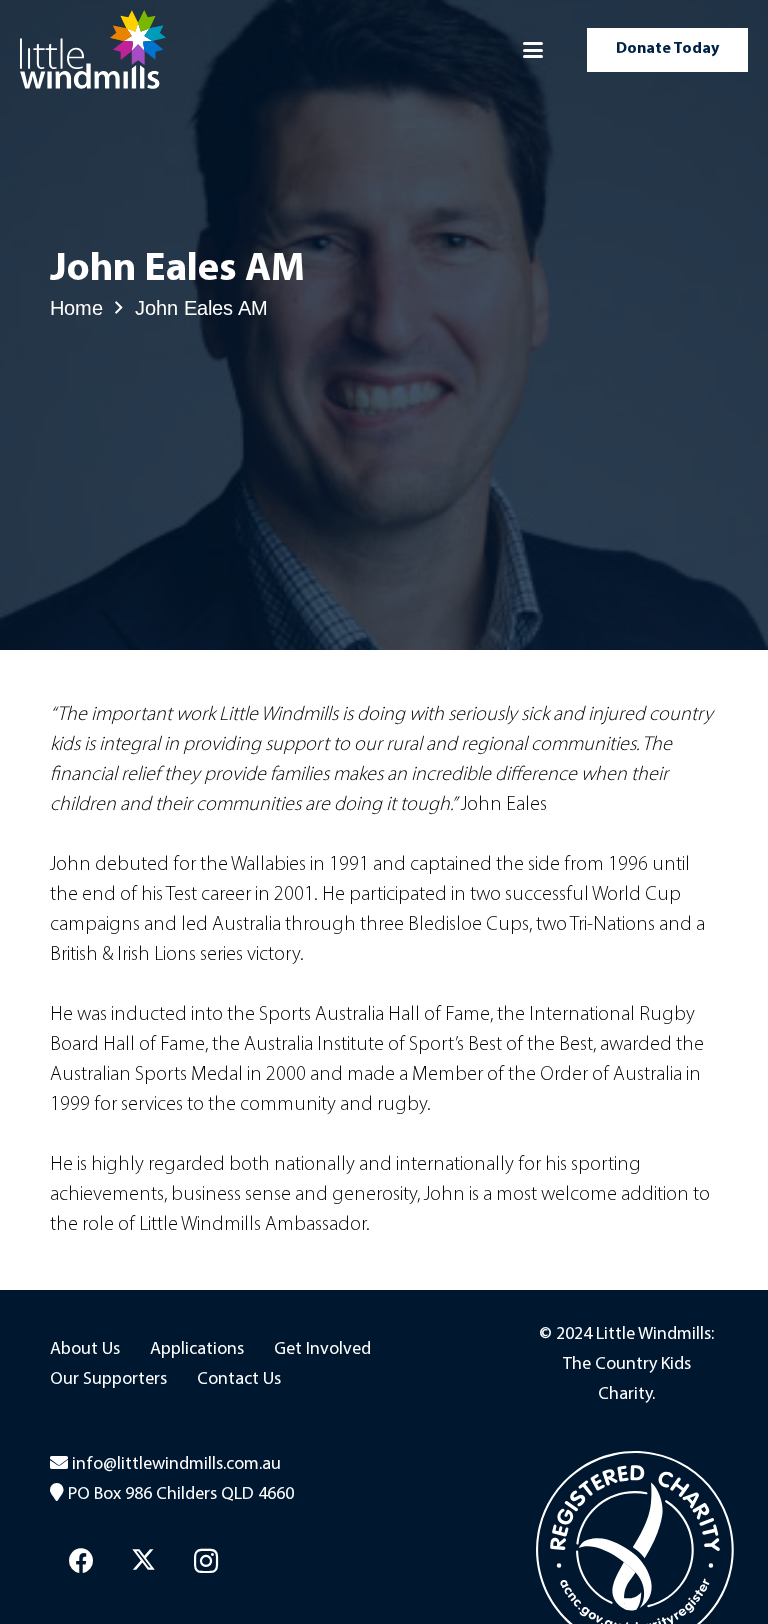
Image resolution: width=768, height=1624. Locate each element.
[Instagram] (206, 1561)
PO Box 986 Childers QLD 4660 (181, 1495)
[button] (533, 50)
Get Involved (322, 1350)
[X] (144, 1561)
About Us (85, 1350)
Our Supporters (108, 1380)
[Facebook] (81, 1561)
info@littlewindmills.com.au (176, 1465)
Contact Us (239, 1380)
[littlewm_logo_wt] (93, 50)
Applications (197, 1350)
